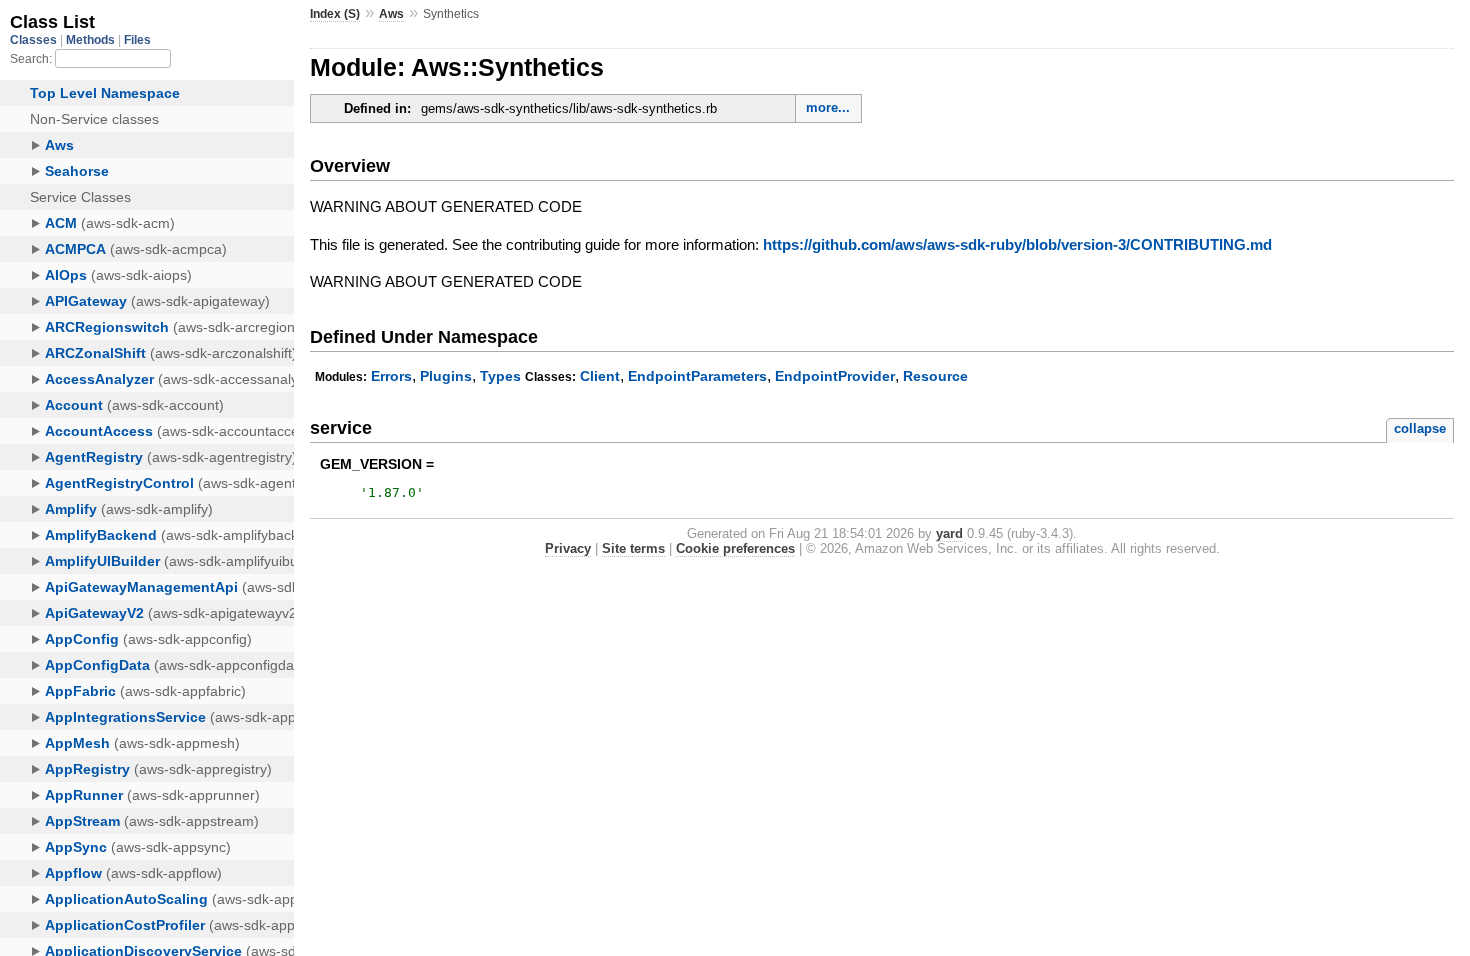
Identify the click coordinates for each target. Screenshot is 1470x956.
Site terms (633, 548)
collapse (1420, 428)
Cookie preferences (735, 548)
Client (600, 376)
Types (500, 376)
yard (949, 533)
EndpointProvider (835, 376)
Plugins (446, 376)
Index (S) (335, 14)
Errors (391, 376)
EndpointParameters (697, 376)
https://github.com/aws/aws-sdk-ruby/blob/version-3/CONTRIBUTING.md (1017, 244)
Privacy (568, 548)
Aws (391, 14)
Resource (935, 376)
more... (828, 107)
